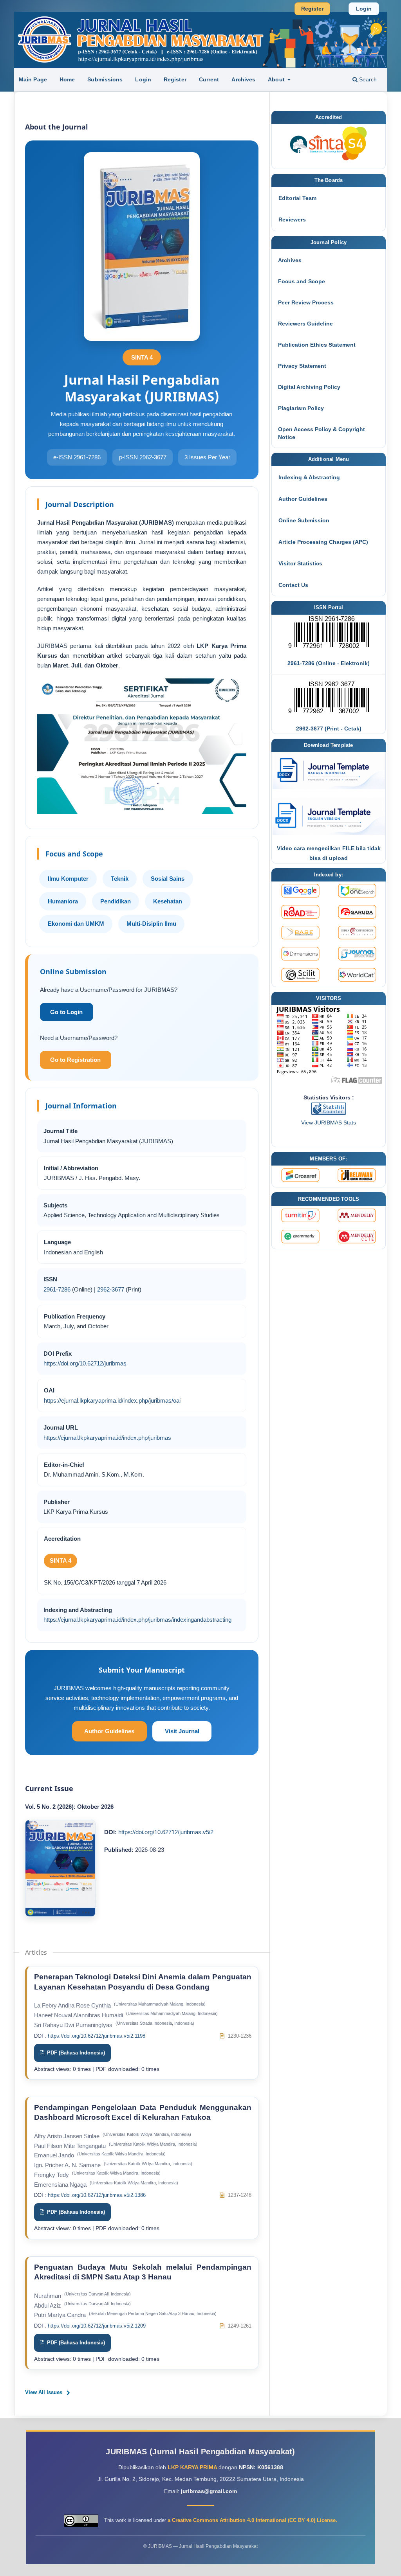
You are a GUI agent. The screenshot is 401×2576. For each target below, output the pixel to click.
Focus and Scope (302, 281)
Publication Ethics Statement (317, 345)
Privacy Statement (302, 366)
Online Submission (304, 520)
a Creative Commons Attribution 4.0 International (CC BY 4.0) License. (252, 2520)
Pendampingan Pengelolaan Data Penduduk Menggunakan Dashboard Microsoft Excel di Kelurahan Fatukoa (143, 2113)
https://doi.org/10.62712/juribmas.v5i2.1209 (97, 2326)
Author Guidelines (109, 1731)
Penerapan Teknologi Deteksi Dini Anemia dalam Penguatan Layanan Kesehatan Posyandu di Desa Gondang (143, 1982)
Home (67, 79)
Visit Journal (182, 1731)
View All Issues (44, 2392)
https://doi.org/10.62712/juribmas (85, 1363)
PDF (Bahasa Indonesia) (75, 2053)
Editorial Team (297, 198)
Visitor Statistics (300, 563)
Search (367, 79)
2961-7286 (57, 1289)
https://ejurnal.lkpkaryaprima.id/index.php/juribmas (107, 1438)
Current (209, 79)
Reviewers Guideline (305, 324)
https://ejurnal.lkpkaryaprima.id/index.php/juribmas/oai (112, 1400)
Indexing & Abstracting (309, 477)
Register (175, 79)
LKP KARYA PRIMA (193, 2467)
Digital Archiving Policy (309, 387)
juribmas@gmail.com (209, 2491)
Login (143, 79)
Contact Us (293, 585)
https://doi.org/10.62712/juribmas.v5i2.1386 (97, 2195)
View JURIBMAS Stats (329, 1123)
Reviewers (292, 219)
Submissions (105, 79)
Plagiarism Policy (301, 408)
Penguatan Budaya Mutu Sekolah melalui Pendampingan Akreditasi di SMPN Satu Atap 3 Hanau (143, 2272)
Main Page (33, 79)
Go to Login (66, 1012)
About (277, 79)
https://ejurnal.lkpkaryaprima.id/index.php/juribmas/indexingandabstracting (137, 1620)
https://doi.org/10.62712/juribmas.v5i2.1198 (97, 2036)
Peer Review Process (306, 302)
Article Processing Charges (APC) (323, 542)
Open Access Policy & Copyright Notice (322, 433)
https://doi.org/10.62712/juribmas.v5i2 (166, 1832)
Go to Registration (75, 1060)
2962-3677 (111, 1289)
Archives (243, 79)
